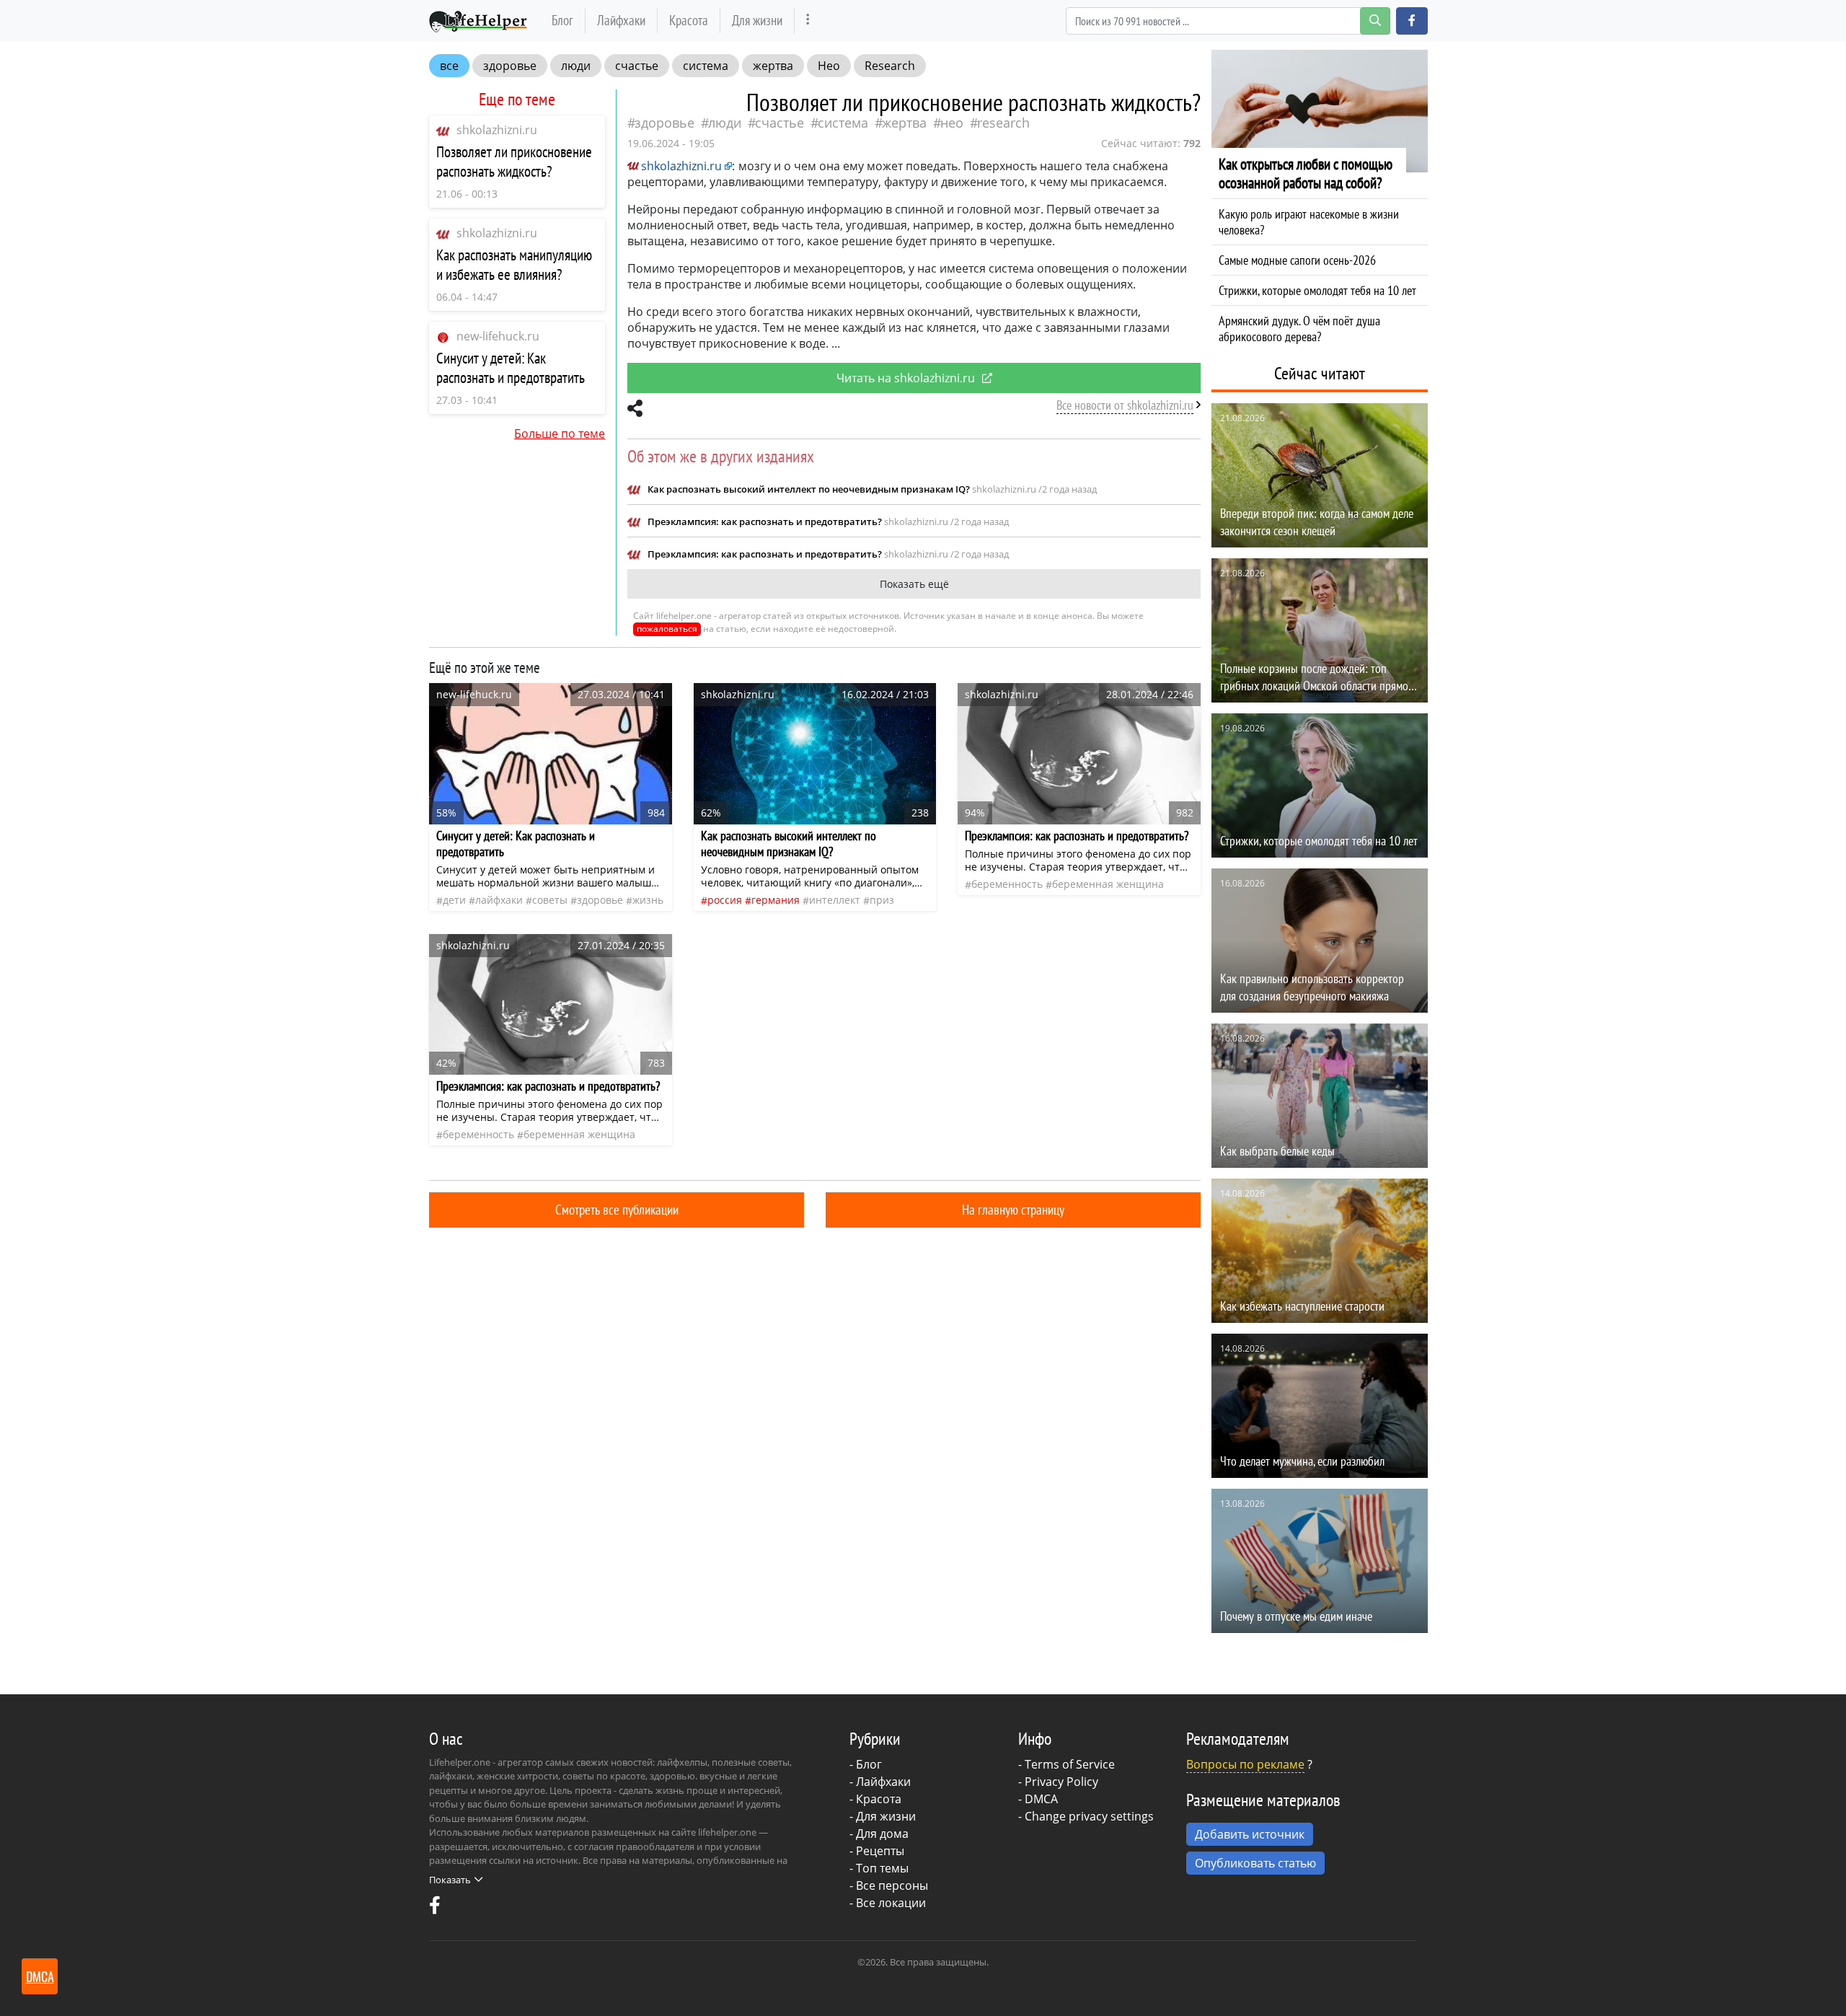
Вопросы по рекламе (1245, 1764)
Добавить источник (1250, 1834)
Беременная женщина (1108, 884)
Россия (725, 900)
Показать (450, 1880)
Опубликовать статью (1255, 1863)
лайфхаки (499, 900)
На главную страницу (1013, 1209)
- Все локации (888, 1903)
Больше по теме (560, 433)
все (449, 66)
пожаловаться (667, 629)
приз (882, 900)
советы (550, 900)
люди (576, 66)
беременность (1007, 884)
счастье (637, 66)
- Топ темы (879, 1868)
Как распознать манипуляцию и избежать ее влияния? (514, 265)
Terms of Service (1070, 1764)
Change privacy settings (1089, 1816)
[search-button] (1375, 21)
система (706, 66)
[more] (808, 21)
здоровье (510, 66)
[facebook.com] (435, 1909)
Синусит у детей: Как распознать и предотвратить (511, 368)
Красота (689, 20)
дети (454, 900)
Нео (829, 66)
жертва (773, 66)
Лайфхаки (621, 20)
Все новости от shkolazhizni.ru (1125, 405)
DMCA (1041, 1799)
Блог (562, 20)
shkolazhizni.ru (497, 130)
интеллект (835, 900)
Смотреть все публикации (617, 1209)
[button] (1412, 21)
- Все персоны (889, 1885)
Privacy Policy (1061, 1782)
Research (890, 66)
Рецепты (880, 1851)
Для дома (882, 1834)
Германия (776, 900)
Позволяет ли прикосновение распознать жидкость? (514, 162)
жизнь (648, 900)
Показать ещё (914, 584)
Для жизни (757, 20)
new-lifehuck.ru (498, 336)
